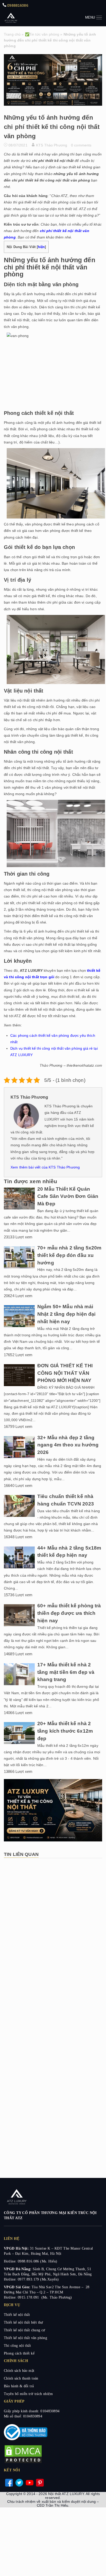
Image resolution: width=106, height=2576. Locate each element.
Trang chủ (12, 34)
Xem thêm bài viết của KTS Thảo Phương (45, 1167)
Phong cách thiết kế (19, 2353)
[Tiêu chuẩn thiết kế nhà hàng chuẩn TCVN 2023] (19, 1516)
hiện (41, 247)
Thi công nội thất (17, 2346)
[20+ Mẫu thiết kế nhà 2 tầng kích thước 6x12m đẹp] (19, 1743)
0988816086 (17, 5)
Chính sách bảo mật (19, 2371)
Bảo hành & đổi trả (19, 2386)
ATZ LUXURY (11, 17)
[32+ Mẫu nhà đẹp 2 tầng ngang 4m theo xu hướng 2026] (19, 1457)
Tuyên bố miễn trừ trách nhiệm (28, 2394)
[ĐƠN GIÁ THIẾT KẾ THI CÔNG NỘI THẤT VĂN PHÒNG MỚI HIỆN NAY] (19, 1385)
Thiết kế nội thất (17, 2315)
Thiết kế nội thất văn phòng (25, 2338)
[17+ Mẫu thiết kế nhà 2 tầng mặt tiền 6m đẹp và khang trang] (19, 1684)
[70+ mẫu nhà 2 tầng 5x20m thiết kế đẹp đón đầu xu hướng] (19, 1267)
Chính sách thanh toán (21, 2378)
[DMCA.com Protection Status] (23, 2463)
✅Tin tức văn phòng (42, 34)
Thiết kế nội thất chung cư (25, 2330)
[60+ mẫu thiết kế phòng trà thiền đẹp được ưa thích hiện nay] (19, 1625)
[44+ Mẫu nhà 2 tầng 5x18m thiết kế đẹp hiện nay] (19, 1567)
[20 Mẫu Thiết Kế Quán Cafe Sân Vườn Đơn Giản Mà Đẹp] (19, 1208)
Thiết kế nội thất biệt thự (24, 2322)
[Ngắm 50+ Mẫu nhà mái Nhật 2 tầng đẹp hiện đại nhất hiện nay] (19, 1326)
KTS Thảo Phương (52, 145)
